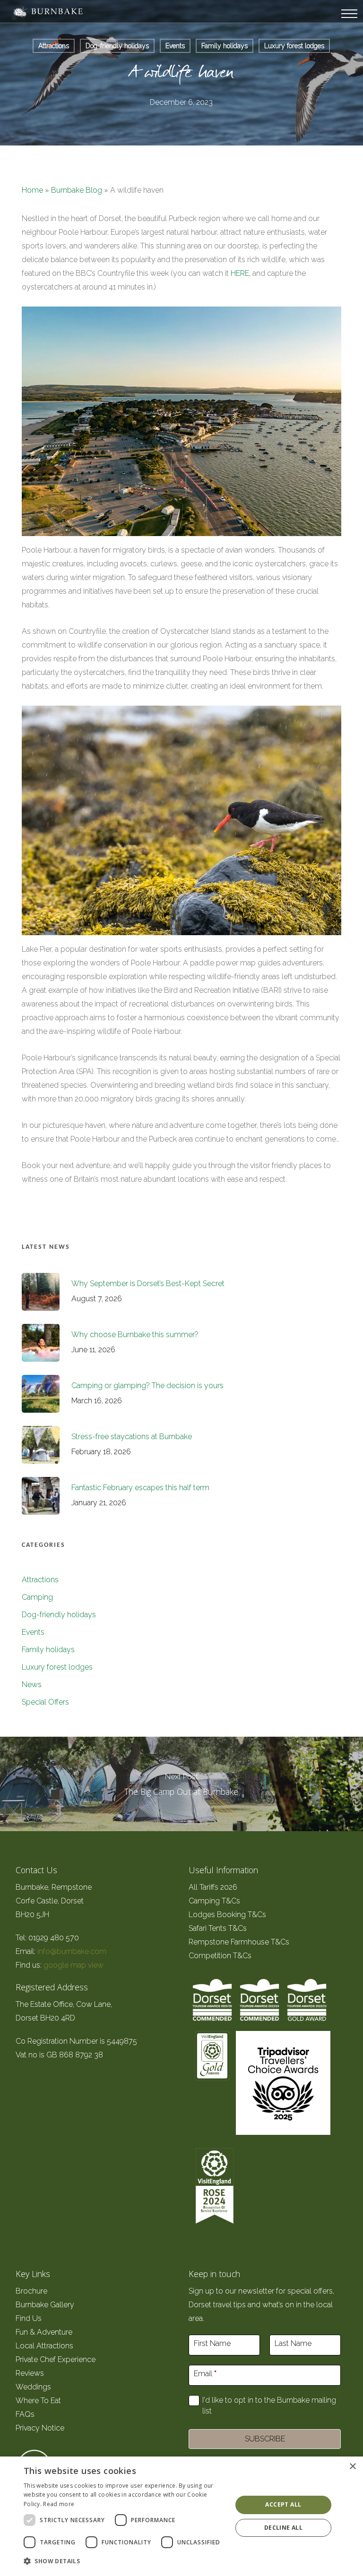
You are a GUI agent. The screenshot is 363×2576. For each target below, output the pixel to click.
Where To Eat (38, 2401)
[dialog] (181, 2516)
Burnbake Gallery (45, 2305)
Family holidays (225, 46)
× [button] (352, 2467)
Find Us (29, 2318)
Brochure (32, 2291)
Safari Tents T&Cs (218, 1928)
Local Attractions (44, 2346)
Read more (59, 2504)
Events (175, 46)
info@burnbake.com (72, 1951)
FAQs (25, 2414)
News (32, 1685)
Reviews (30, 2373)
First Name (212, 2343)
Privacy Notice (40, 2428)
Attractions (54, 46)
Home (32, 190)
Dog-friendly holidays (117, 46)
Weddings (33, 2387)
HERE (240, 273)
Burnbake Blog (77, 190)
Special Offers (45, 1702)
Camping (37, 1597)
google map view (73, 1965)
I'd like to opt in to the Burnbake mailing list (269, 2405)
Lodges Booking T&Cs (227, 1915)
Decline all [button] (283, 2528)
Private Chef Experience (56, 2359)
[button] (125, 2561)
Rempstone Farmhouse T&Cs (239, 1942)
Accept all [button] (283, 2504)
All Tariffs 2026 (213, 1887)
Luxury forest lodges (294, 46)
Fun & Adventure (44, 2332)
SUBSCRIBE (265, 2439)
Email (205, 2374)
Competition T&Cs (220, 1956)
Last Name (293, 2343)
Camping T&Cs (214, 1901)
